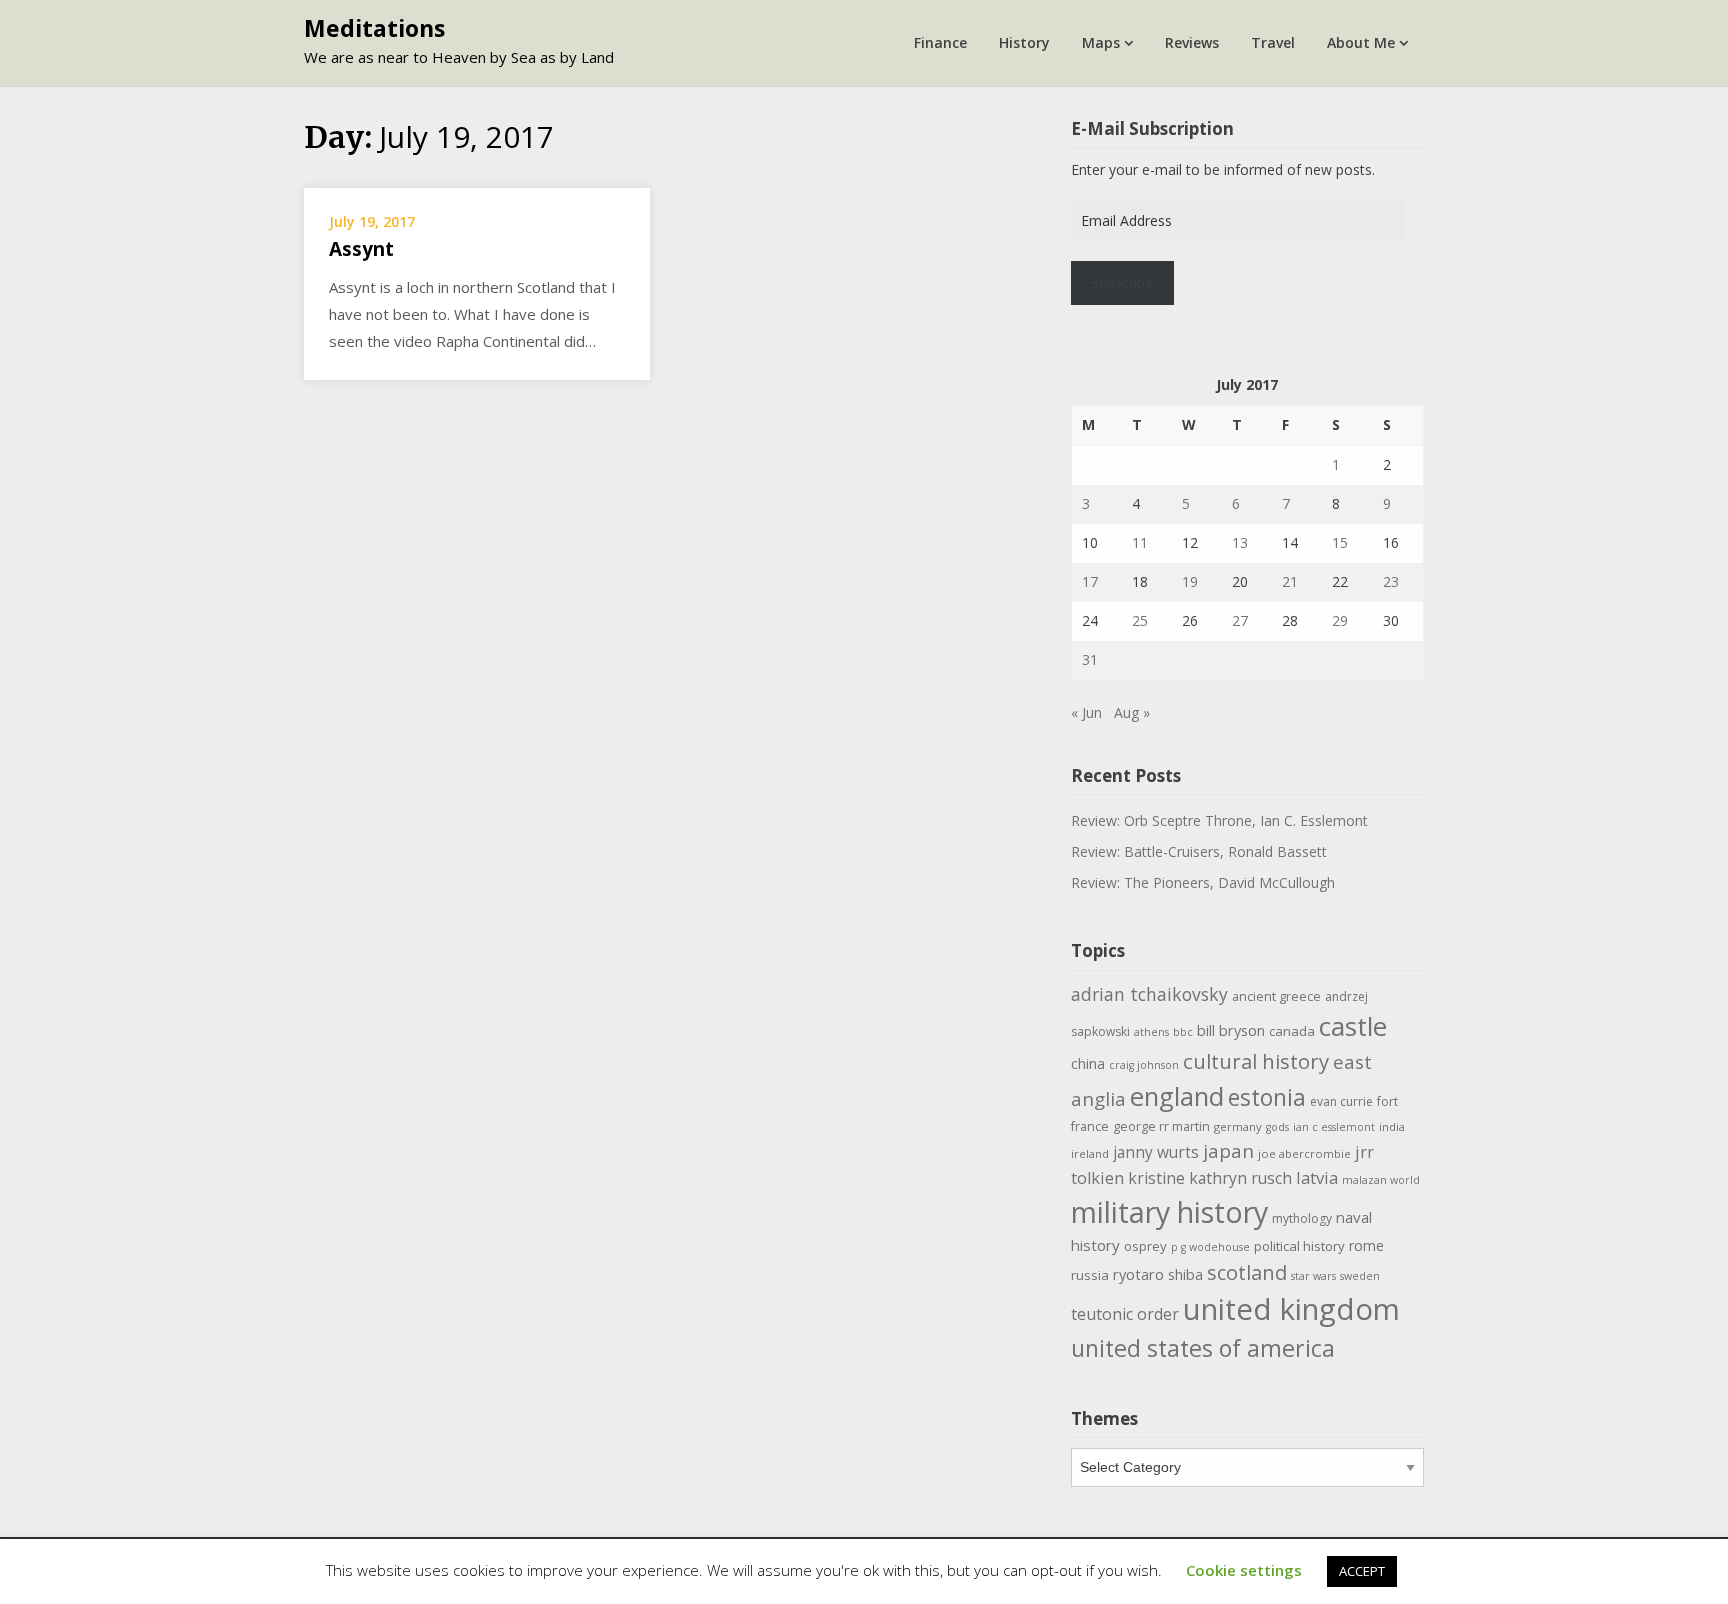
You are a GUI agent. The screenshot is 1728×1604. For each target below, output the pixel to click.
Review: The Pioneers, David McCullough (1203, 882)
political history (1299, 1246)
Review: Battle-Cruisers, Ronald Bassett (1199, 851)
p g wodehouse (1210, 1247)
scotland (1247, 1272)
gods (1277, 1127)
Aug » (1132, 712)
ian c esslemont (1334, 1127)
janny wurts (1156, 1152)
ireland (1090, 1153)
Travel (1273, 42)
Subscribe (1122, 282)
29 (1340, 620)
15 (1340, 542)
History (1024, 42)
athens (1151, 1032)
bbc (1183, 1032)
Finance (940, 42)
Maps (1101, 42)
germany (1238, 1126)
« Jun (1086, 712)
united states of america (1203, 1348)
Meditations (374, 28)
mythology (1302, 1218)
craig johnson (1144, 1065)
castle (1353, 1026)
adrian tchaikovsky (1149, 994)
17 (1090, 581)
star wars (1313, 1276)
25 (1140, 620)
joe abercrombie (1304, 1153)
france (1090, 1126)
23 (1391, 581)
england (1177, 1096)
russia (1090, 1275)
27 (1240, 620)
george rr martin (1161, 1126)
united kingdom (1291, 1309)
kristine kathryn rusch (1210, 1178)
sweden (1360, 1276)
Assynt (361, 249)
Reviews (1192, 42)
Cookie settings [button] (1244, 1570)
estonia (1267, 1097)
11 (1140, 542)
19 (1190, 581)
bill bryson (1231, 1030)
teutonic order (1125, 1314)
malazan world (1381, 1180)
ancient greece (1276, 996)
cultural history (1256, 1061)
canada (1292, 1031)
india (1392, 1126)
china (1088, 1063)
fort (1387, 1101)
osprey (1145, 1246)
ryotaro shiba (1158, 1274)
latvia (1317, 1177)
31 (1090, 659)
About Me (1361, 42)
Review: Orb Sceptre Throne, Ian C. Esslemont (1219, 820)
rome (1366, 1245)
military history (1169, 1211)
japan (1228, 1151)
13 (1240, 542)
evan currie (1341, 1101)
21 (1290, 581)
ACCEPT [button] (1362, 1571)
